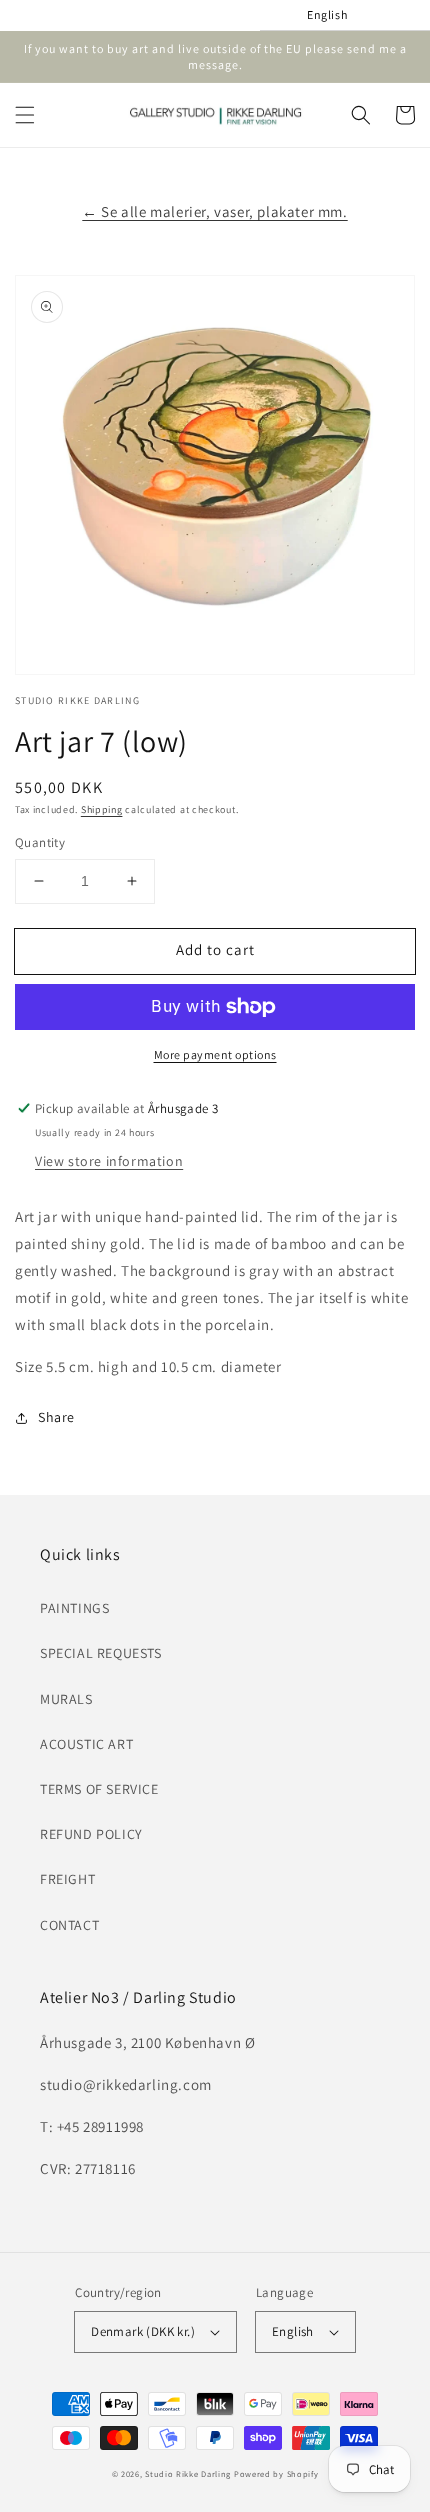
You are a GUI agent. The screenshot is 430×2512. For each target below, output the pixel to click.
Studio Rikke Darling (188, 2473)
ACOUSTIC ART (86, 1744)
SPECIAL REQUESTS (101, 1653)
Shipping (102, 809)
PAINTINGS (74, 1608)
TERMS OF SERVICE (99, 1789)
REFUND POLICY (91, 1834)
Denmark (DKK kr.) (143, 2331)
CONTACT (69, 1925)
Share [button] (56, 1417)
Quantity (40, 842)
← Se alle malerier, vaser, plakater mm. (214, 211)
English (293, 2331)
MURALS (66, 1699)
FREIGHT (67, 1879)
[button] (25, 115)
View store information (109, 1161)
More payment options (215, 1054)
